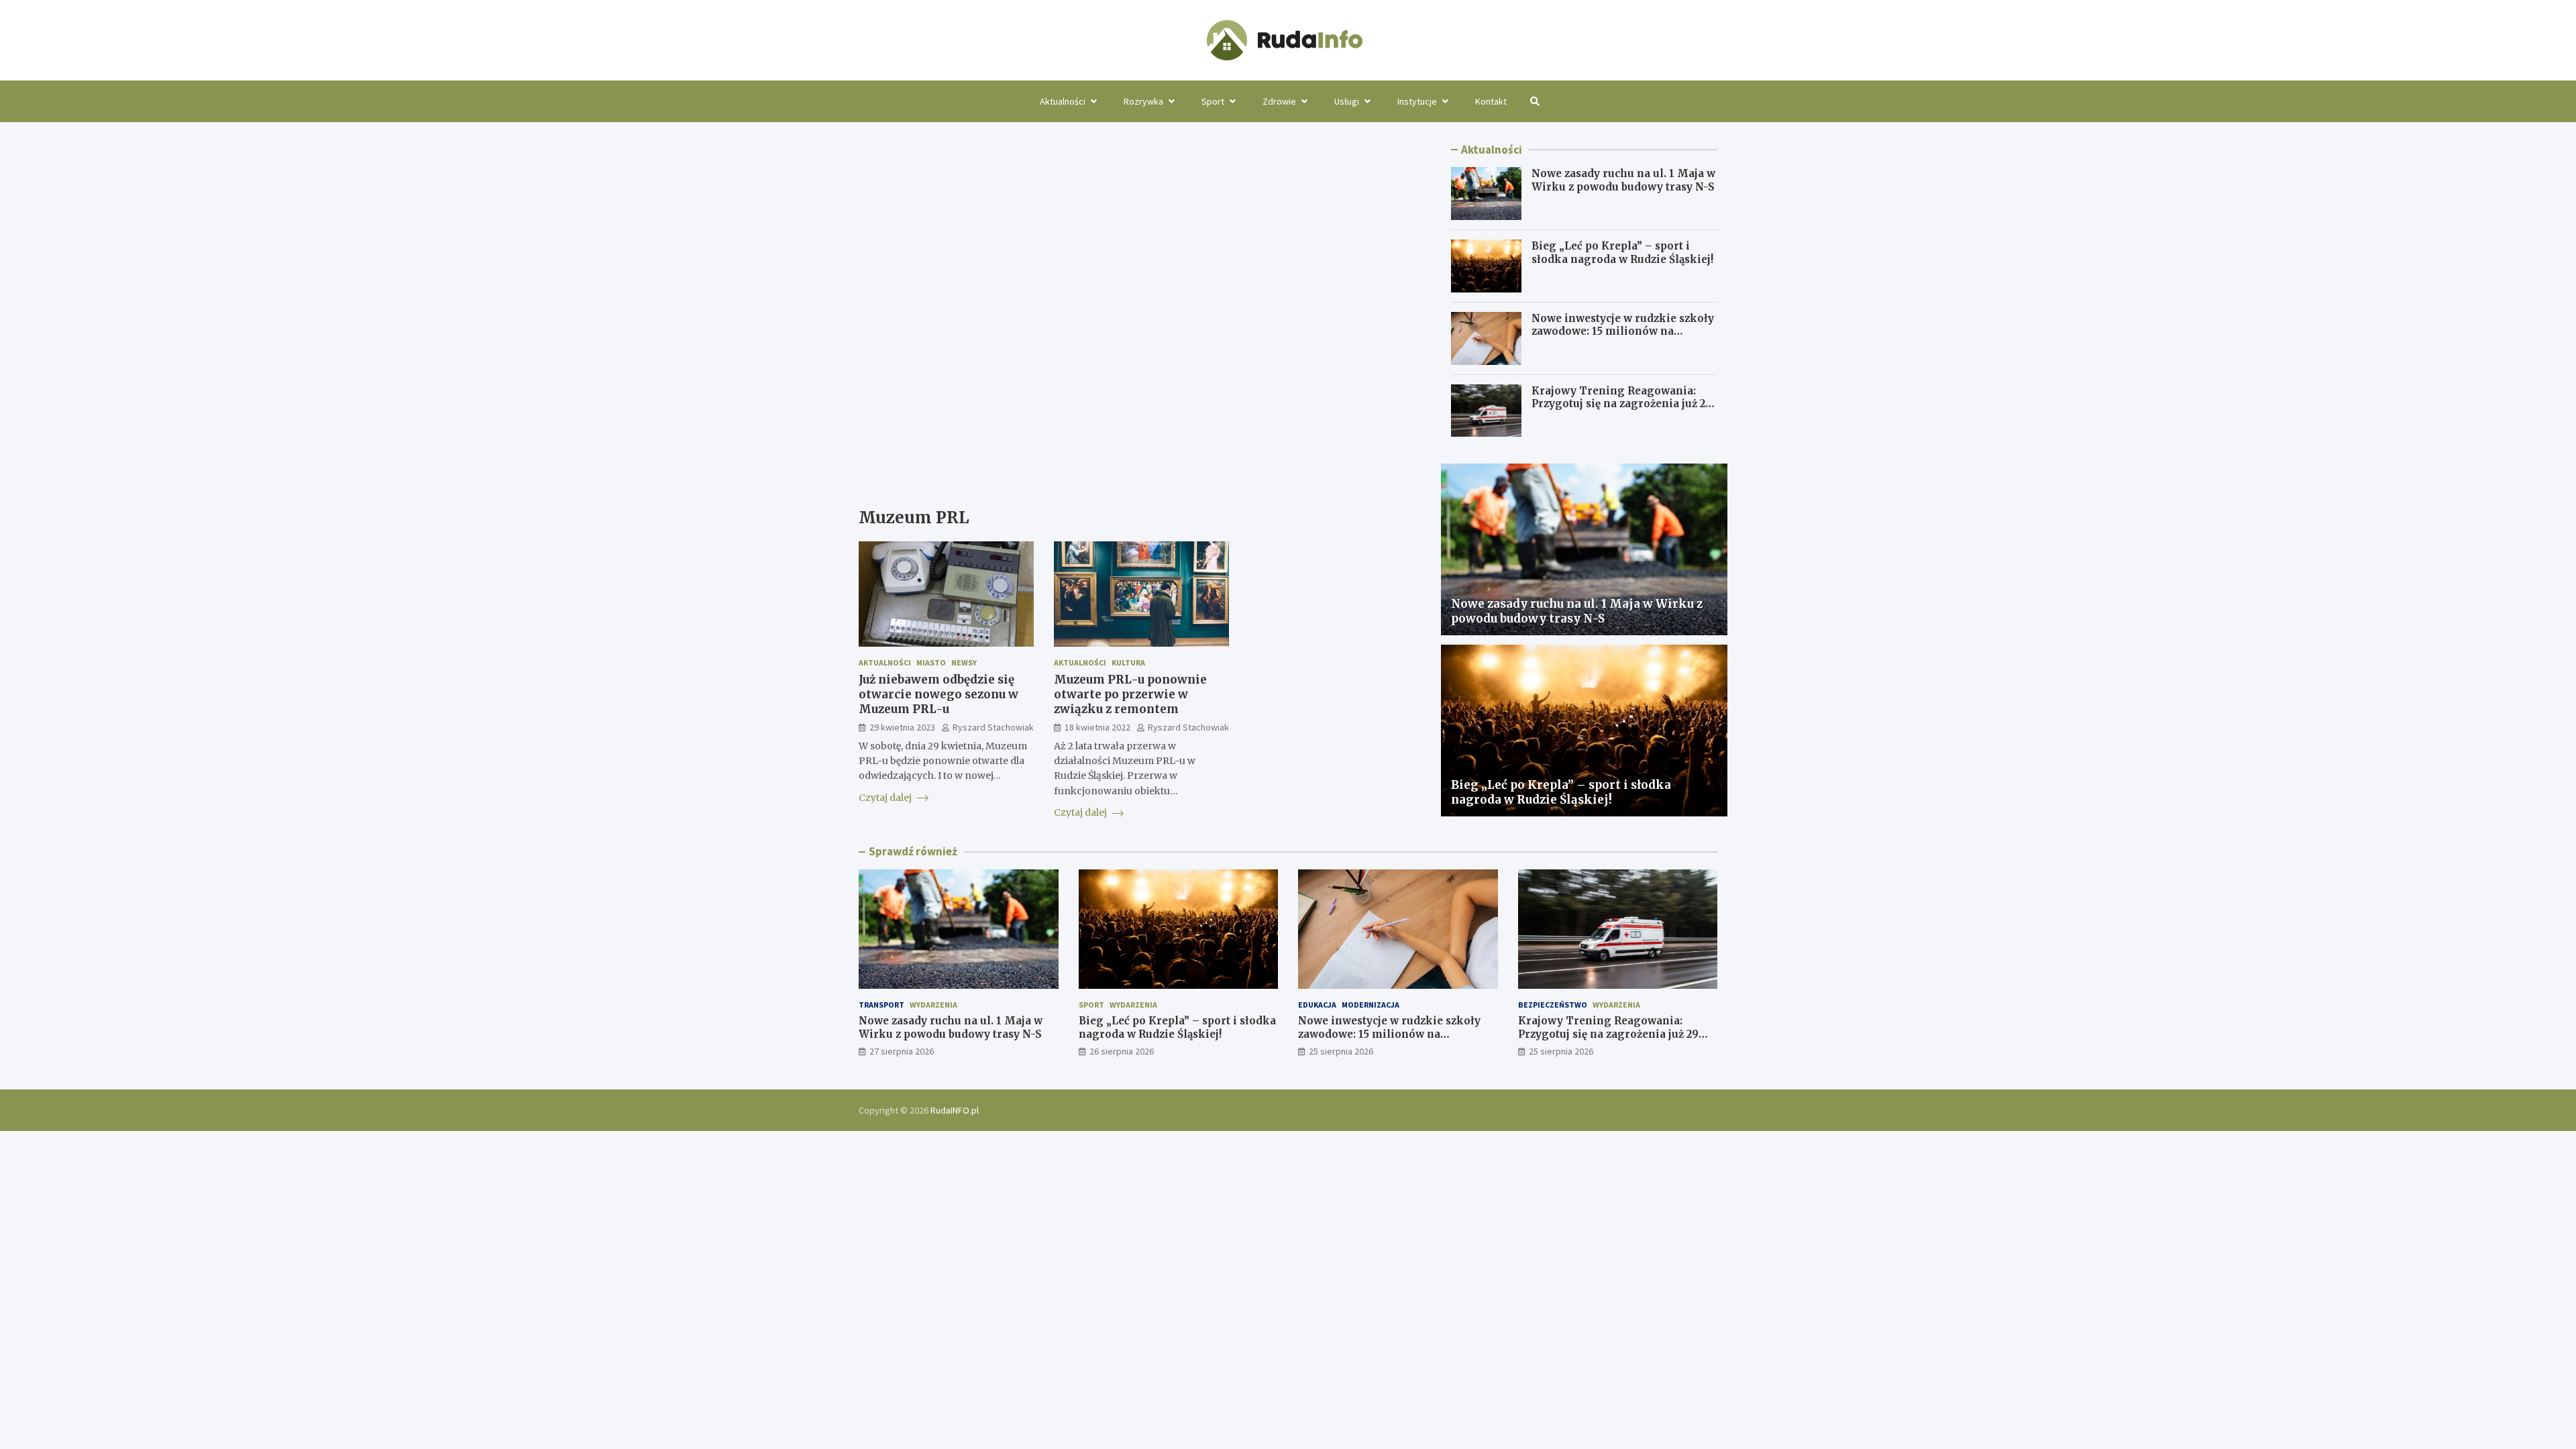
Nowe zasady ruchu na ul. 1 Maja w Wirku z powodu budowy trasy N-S (1623, 180)
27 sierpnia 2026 (902, 1051)
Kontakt (1491, 101)
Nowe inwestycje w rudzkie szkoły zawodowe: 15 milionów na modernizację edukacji (1623, 331)
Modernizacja (1371, 1005)
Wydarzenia (933, 1005)
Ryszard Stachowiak (993, 727)
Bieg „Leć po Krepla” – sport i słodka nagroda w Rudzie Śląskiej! (1622, 253)
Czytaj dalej (886, 798)
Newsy (964, 662)
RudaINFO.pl (955, 1110)
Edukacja (1317, 1005)
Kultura (1128, 662)
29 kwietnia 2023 (902, 727)
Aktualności (1063, 101)
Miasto (931, 662)
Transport (881, 1005)
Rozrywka (1143, 101)
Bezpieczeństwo (1553, 1005)
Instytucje (1417, 101)
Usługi (1347, 101)
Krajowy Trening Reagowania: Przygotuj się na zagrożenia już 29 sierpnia (1622, 404)
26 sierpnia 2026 (1122, 1051)
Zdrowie (1279, 101)
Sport (1213, 101)
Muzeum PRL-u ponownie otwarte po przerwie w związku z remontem (1130, 694)
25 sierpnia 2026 (1341, 1051)
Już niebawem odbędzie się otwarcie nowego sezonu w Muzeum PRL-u (938, 694)
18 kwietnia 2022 (1097, 727)
